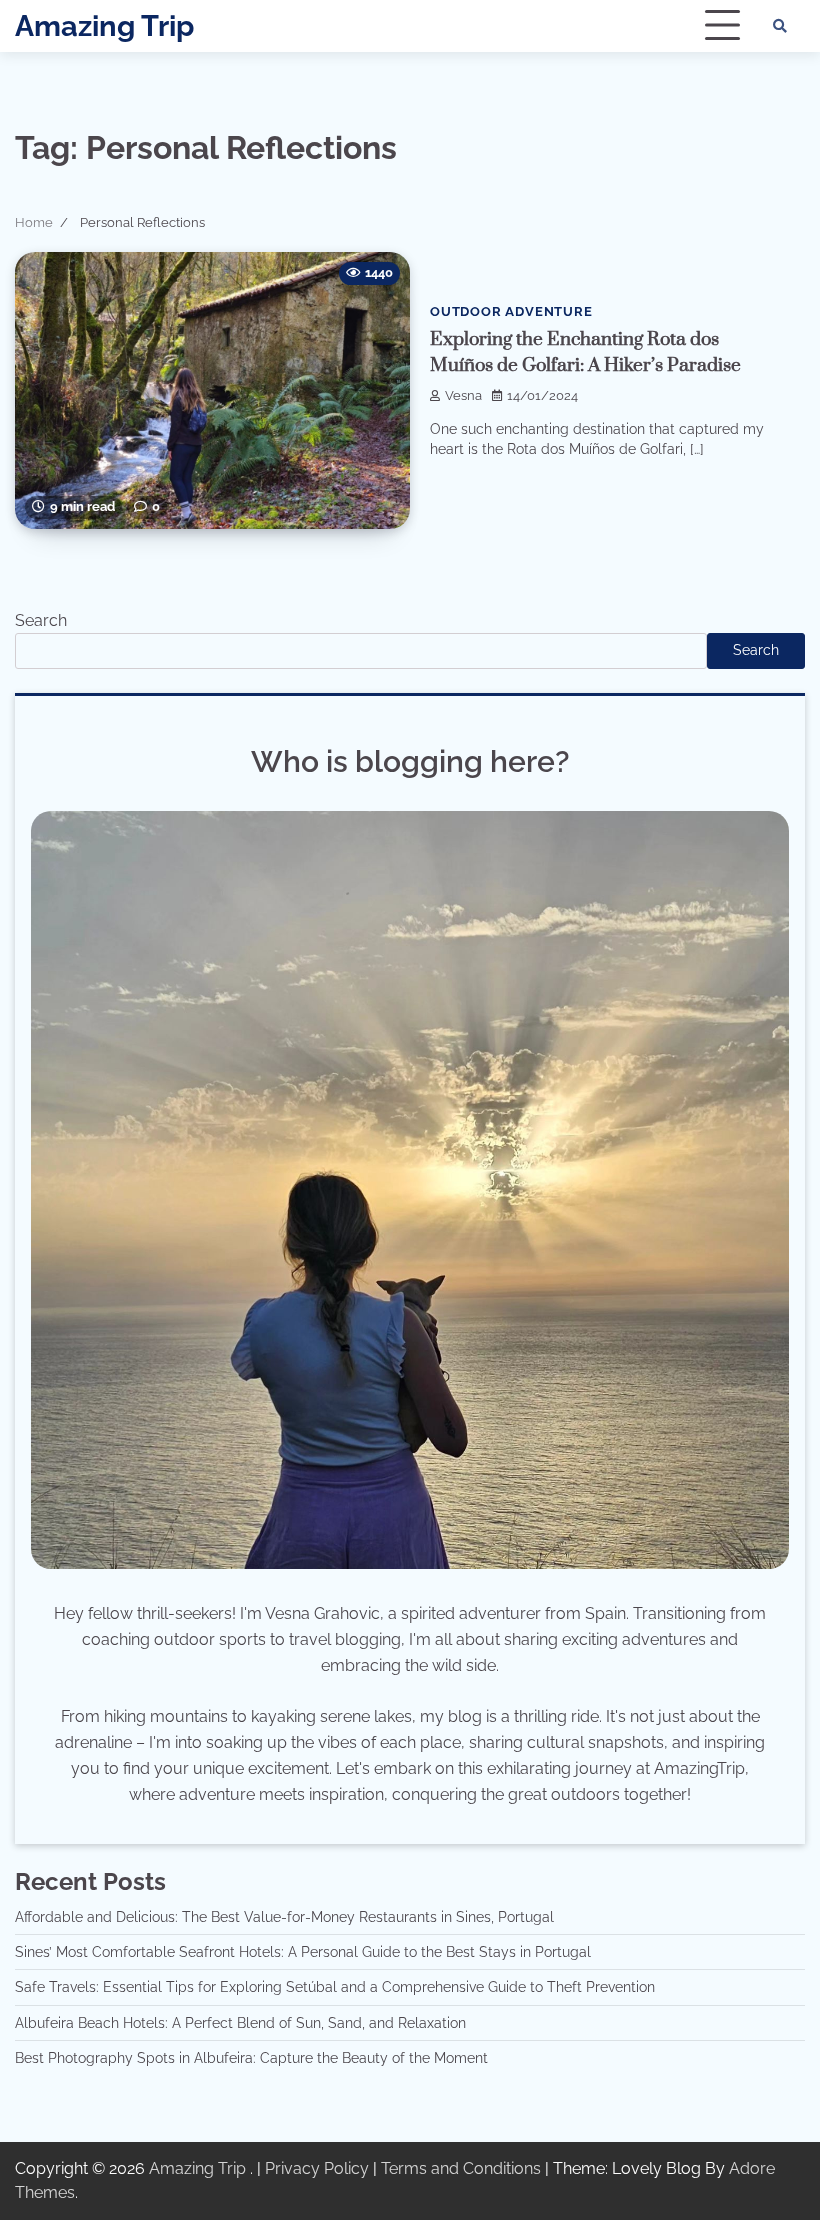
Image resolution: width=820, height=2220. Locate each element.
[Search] (780, 26)
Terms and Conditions (461, 2168)
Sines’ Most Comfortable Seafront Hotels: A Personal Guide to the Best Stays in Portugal (303, 1952)
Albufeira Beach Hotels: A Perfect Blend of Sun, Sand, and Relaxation (240, 2023)
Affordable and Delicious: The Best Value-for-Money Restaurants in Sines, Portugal (284, 1917)
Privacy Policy (317, 2168)
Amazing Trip (104, 26)
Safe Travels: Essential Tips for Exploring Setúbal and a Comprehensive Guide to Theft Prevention (335, 1987)
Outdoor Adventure (511, 311)
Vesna (463, 395)
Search (41, 620)
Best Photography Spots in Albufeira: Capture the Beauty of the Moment (251, 2058)
